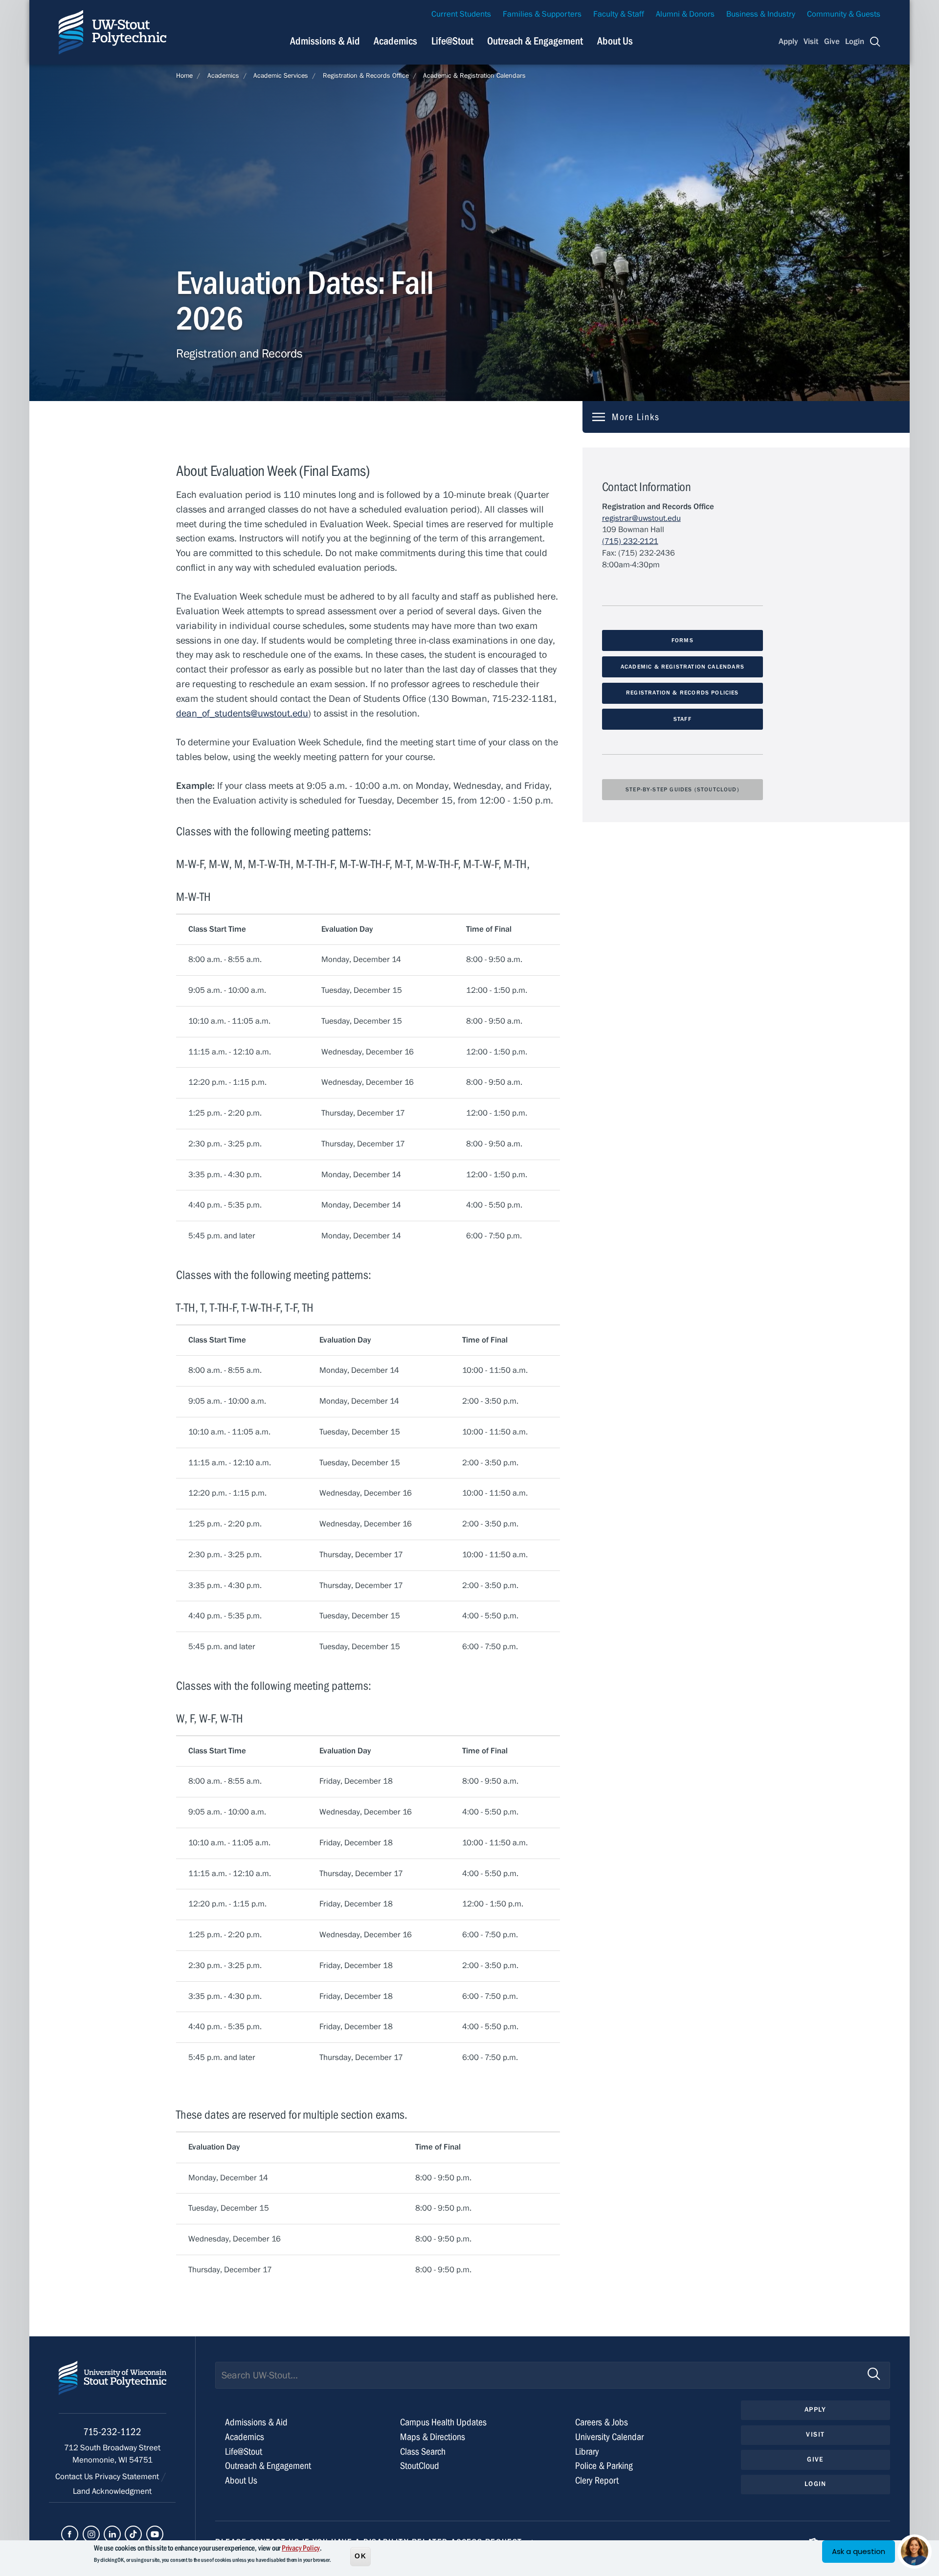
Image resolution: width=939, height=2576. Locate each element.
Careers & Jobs (602, 2422)
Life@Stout (452, 41)
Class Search (423, 2452)
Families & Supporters (542, 14)
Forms (682, 640)
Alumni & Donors (685, 14)
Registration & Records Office (366, 76)
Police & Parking (604, 2466)
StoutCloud (420, 2466)
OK (360, 2556)
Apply (788, 42)
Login (855, 42)
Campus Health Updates (443, 2422)
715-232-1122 (112, 2432)
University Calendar (609, 2437)
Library (587, 2452)
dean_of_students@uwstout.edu (242, 713)
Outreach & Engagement (535, 41)
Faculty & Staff (619, 14)
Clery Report (597, 2480)
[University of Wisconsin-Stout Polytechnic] (112, 2387)
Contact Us (75, 2477)
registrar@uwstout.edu (641, 518)
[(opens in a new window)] (70, 2534)
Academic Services (281, 76)
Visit (811, 42)
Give (832, 42)
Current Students (461, 14)
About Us (615, 41)
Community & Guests (844, 14)
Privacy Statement (128, 2477)
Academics (395, 41)
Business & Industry (761, 14)
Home (184, 76)
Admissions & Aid (325, 41)
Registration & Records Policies (682, 693)
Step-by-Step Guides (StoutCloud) (682, 789)
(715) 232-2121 (630, 541)
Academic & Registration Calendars (474, 76)
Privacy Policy (301, 2548)
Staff (682, 719)
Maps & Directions (433, 2437)
